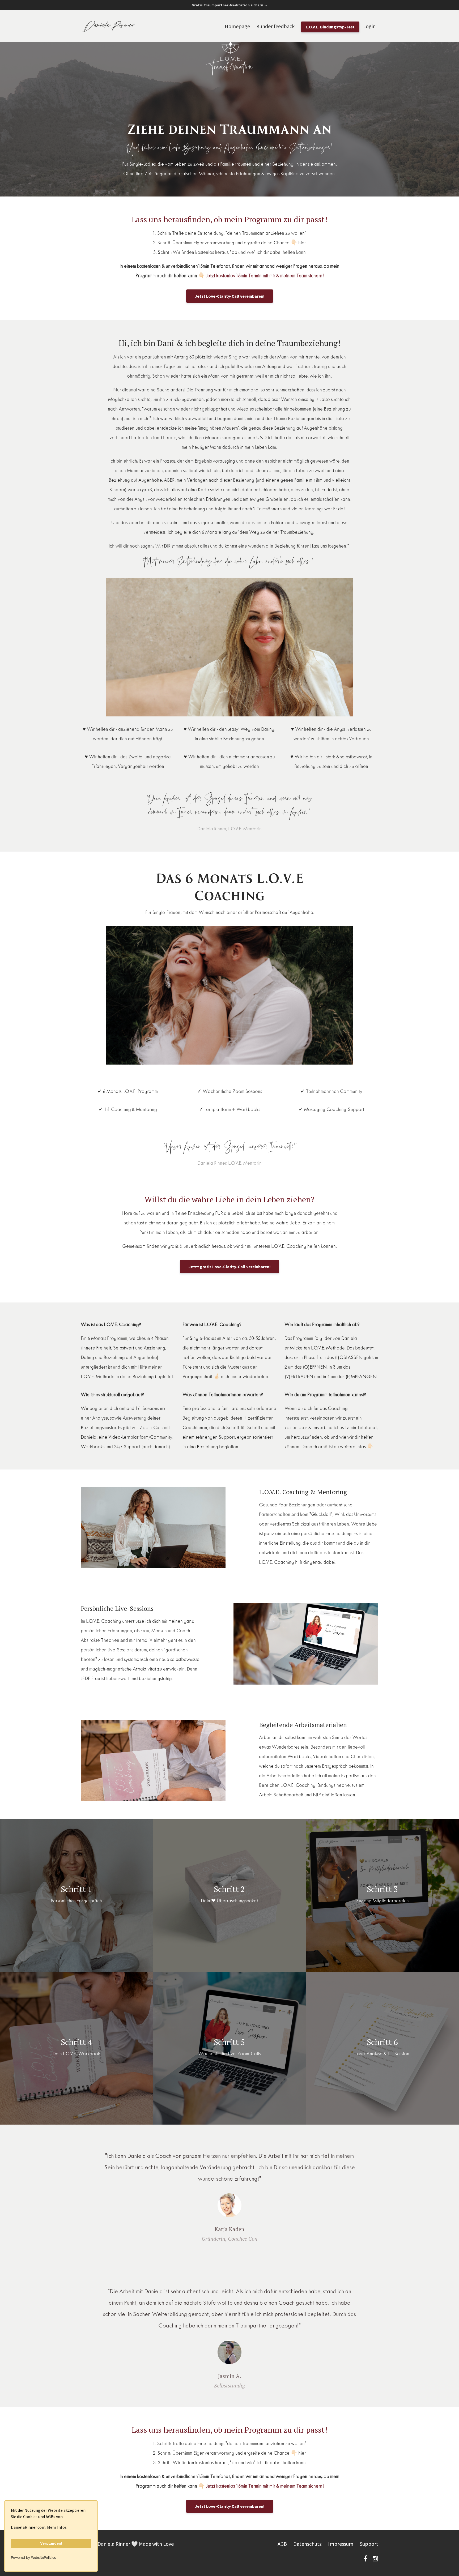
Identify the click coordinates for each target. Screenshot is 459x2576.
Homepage (237, 26)
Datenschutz (307, 2544)
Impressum (341, 2544)
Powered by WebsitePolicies (33, 2558)
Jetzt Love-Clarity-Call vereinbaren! (230, 296)
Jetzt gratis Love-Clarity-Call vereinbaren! (229, 1267)
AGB (282, 2544)
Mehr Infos (57, 2527)
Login (369, 26)
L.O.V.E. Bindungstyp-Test (330, 27)
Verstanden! (51, 2543)
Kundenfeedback (275, 26)
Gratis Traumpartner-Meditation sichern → (230, 5)
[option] (229, 2192)
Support (369, 2544)
